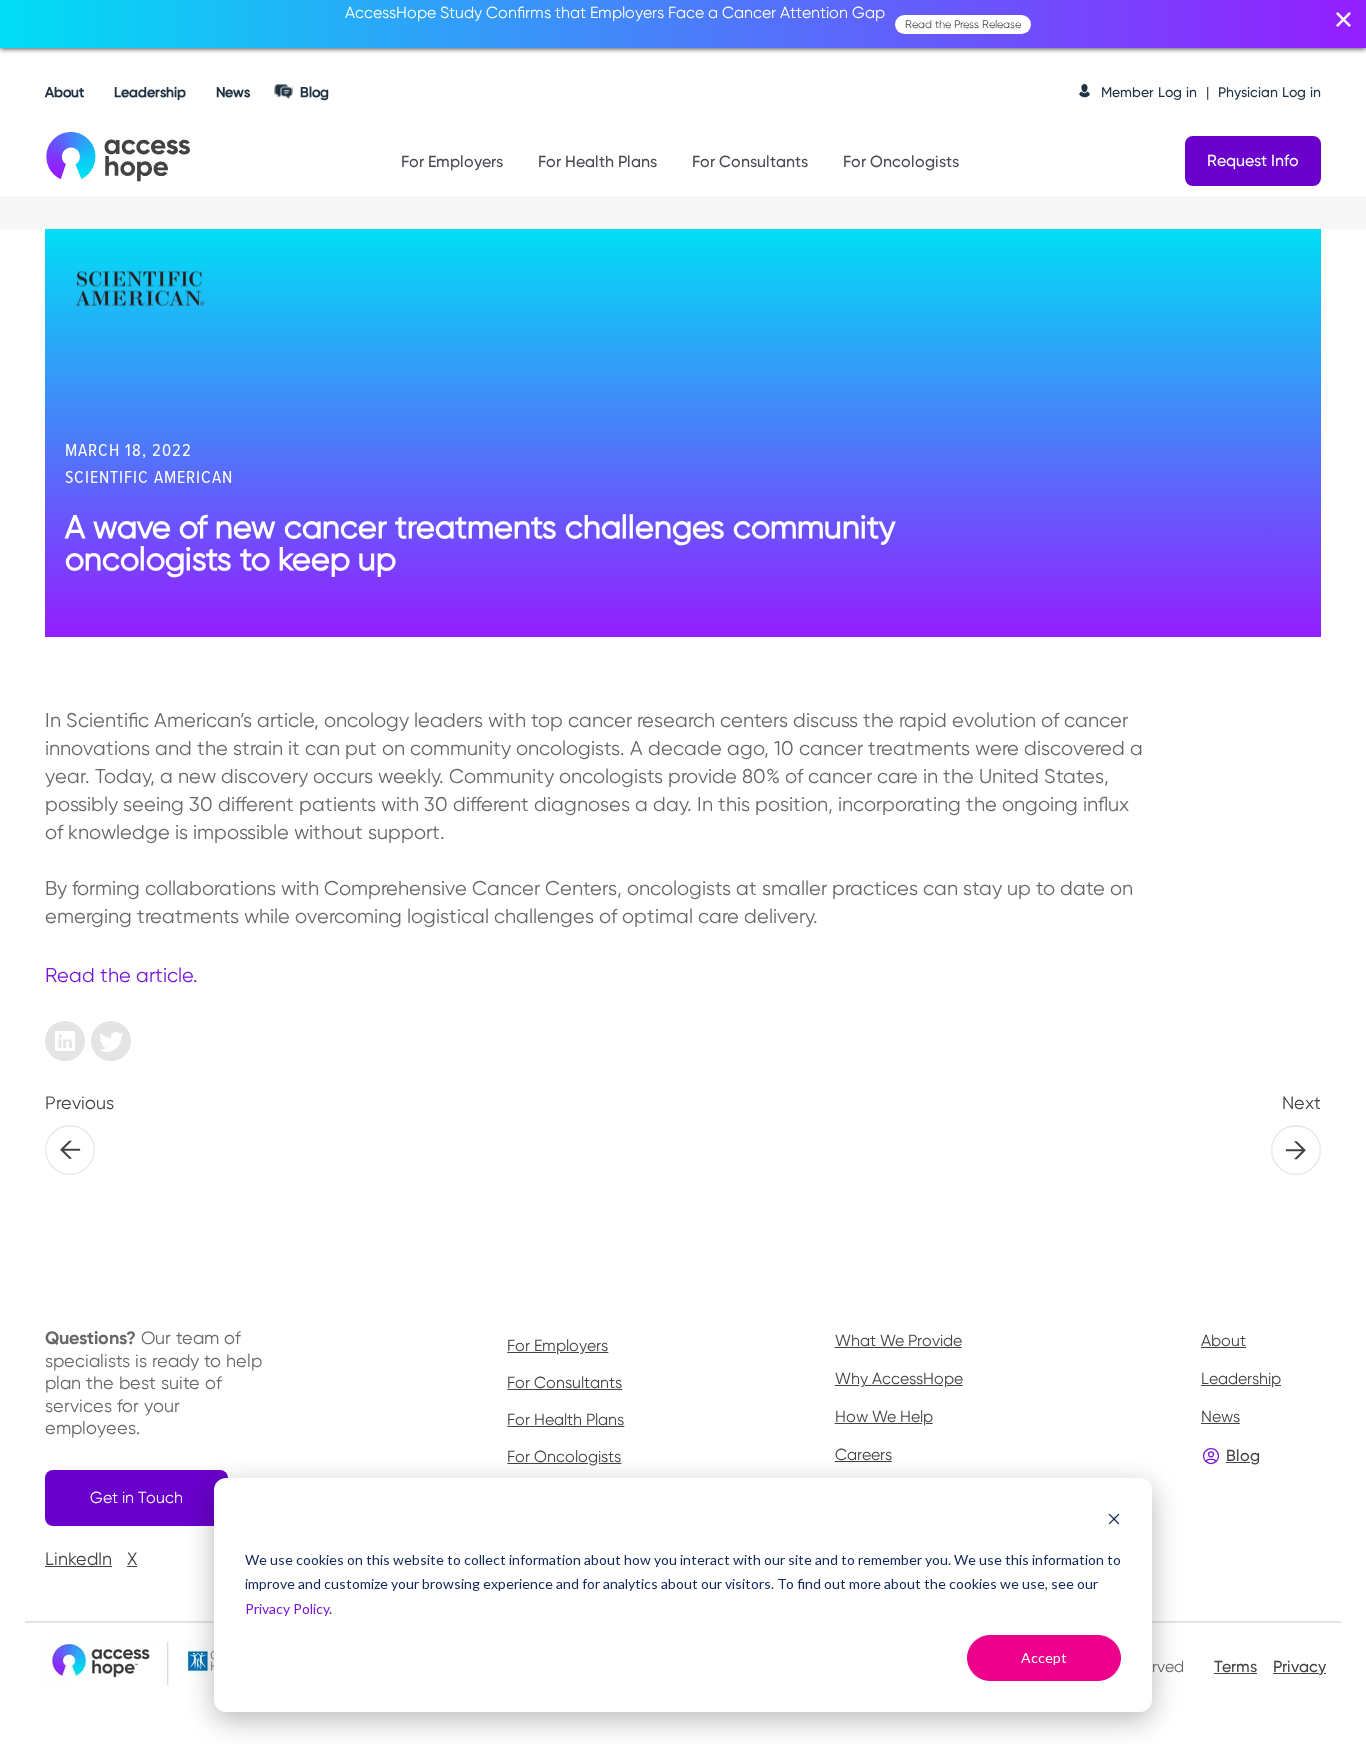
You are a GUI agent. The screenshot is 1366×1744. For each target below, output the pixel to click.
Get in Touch (136, 1497)
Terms (1235, 1666)
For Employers (452, 161)
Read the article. (121, 975)
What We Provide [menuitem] (898, 1340)
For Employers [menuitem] (557, 1346)
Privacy (1299, 1666)
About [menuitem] (1223, 1340)
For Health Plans (597, 161)
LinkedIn (78, 1558)
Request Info (1253, 160)
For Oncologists (901, 161)
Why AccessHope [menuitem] (899, 1378)
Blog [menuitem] (1243, 1455)
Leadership (150, 92)
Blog (314, 92)
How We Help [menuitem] (884, 1416)
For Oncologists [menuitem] (564, 1457)
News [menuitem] (1220, 1416)
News (233, 92)
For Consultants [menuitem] (564, 1383)
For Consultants (750, 161)
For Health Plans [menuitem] (565, 1420)
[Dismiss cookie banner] (1114, 1521)
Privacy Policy (287, 1608)
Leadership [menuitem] (1241, 1378)
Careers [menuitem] (863, 1454)
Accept (1044, 1657)
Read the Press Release (963, 24)
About (64, 92)
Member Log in (1149, 92)
